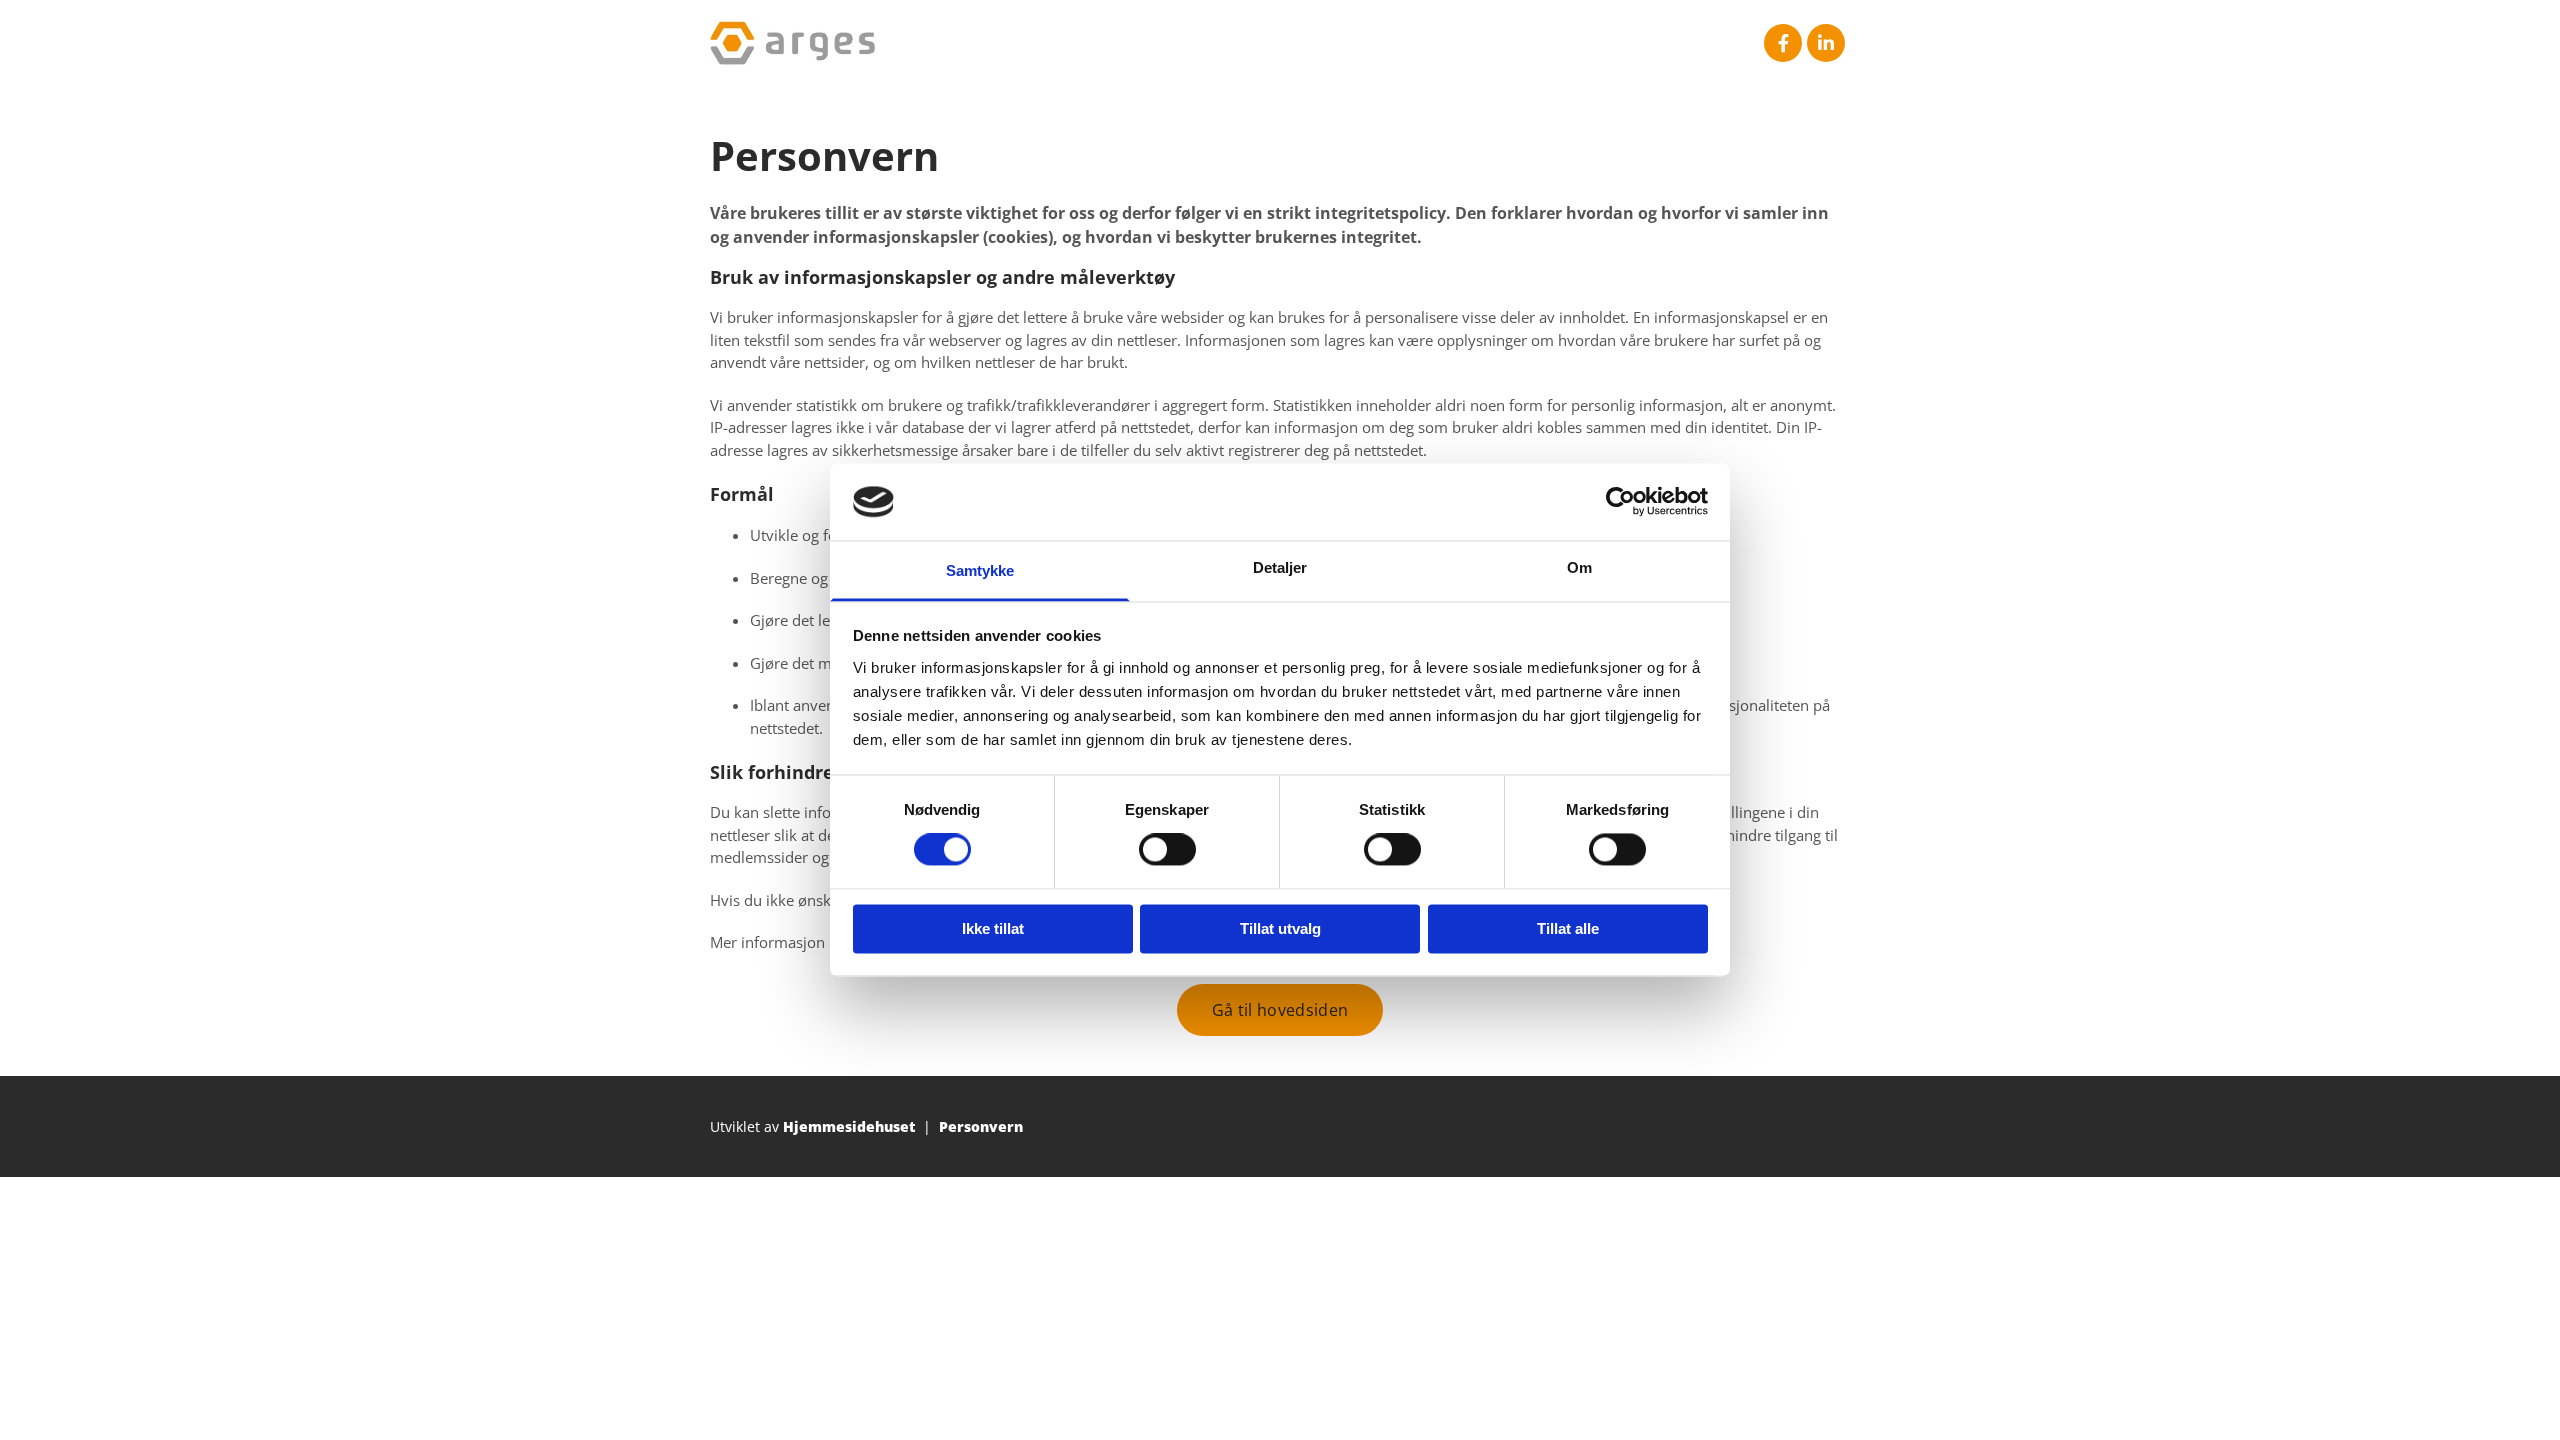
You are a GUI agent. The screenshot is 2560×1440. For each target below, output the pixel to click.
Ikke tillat (993, 928)
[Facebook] (1783, 43)
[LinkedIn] (1826, 43)
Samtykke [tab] (980, 570)
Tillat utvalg (1280, 928)
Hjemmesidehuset (849, 1126)
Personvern (981, 1126)
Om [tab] (1579, 567)
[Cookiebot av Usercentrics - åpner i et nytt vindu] (1620, 502)
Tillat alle (1568, 928)
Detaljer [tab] (1280, 567)
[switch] (1167, 850)
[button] (1280, 1010)
